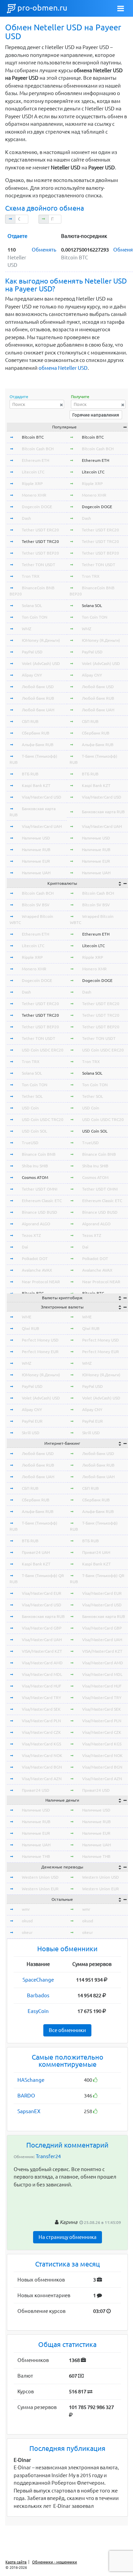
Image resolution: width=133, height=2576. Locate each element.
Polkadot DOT (35, 1259)
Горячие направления (96, 415)
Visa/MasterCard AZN (42, 1779)
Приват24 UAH (36, 1552)
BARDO (26, 2096)
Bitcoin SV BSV (36, 905)
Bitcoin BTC (33, 437)
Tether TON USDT (39, 565)
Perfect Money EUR (40, 1352)
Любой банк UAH (38, 710)
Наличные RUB (36, 850)
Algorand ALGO (36, 1224)
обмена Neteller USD (63, 368)
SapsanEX (29, 2111)
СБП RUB (30, 721)
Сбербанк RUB (36, 733)
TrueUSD (30, 1143)
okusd (27, 1921)
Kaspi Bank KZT (36, 785)
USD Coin (30, 1108)
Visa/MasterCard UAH (42, 826)
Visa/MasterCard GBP (42, 1628)
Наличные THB (36, 1856)
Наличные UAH (36, 873)
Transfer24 (48, 2156)
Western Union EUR (40, 1889)
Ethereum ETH (35, 460)
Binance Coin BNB (39, 1154)
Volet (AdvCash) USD (41, 663)
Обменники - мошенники (55, 2562)
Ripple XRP (32, 483)
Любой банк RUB (38, 698)
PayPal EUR (32, 1421)
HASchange (31, 2080)
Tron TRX (31, 576)
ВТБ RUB (30, 774)
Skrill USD (31, 1433)
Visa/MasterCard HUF (41, 1686)
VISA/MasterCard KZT (42, 1651)
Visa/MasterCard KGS (41, 1744)
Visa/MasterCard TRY (41, 1698)
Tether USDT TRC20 (40, 541)
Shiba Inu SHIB (35, 1166)
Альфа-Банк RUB (38, 745)
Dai (25, 1247)
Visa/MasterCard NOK (42, 1755)
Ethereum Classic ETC (42, 1201)
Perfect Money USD (40, 1340)
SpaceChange (38, 1980)
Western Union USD (40, 1877)
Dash (26, 518)
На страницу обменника (68, 2237)
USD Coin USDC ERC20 (43, 1050)
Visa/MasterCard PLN (41, 1721)
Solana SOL (32, 605)
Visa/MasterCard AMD (42, 1663)
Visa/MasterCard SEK (41, 1709)
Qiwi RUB (31, 1328)
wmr (26, 1909)
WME (27, 1317)
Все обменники (67, 2030)
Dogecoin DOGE (37, 507)
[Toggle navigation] (121, 9)
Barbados (38, 1995)
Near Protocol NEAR (41, 1282)
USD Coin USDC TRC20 (43, 1119)
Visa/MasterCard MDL (42, 1674)
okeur (27, 1932)
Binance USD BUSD (40, 1212)
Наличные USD (36, 838)
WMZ (27, 629)
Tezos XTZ (31, 1235)
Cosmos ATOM (35, 1177)
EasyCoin (38, 2011)
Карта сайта (16, 2562)
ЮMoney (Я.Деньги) (41, 640)
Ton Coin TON (35, 617)
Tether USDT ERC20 (40, 530)
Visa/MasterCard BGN (42, 1767)
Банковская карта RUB (103, 812)
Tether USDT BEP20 (40, 553)
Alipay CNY (32, 675)
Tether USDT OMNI (40, 1189)
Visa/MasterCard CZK (41, 1732)
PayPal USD (32, 652)
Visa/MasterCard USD (42, 797)
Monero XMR (34, 495)
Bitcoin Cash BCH (38, 449)
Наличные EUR (36, 861)
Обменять (44, 250)
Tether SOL (32, 1096)
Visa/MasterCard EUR (42, 1593)
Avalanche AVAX (37, 1270)
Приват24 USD (36, 1790)
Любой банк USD (38, 687)
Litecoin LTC (33, 472)
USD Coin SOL (34, 1131)
